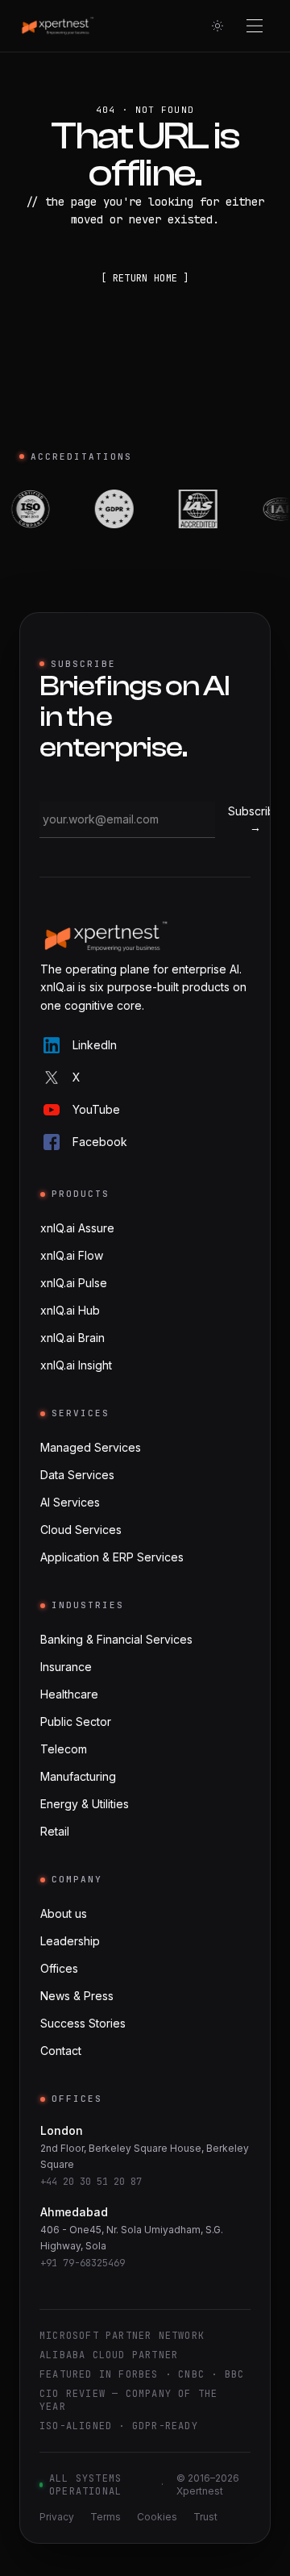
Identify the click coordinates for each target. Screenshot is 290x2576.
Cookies (157, 2517)
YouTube (96, 1109)
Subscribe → (255, 819)
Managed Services (91, 1447)
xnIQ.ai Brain (72, 1338)
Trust (205, 2517)
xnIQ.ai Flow (72, 1255)
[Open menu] (255, 26)
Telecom (64, 1749)
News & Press (77, 1996)
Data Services (77, 1475)
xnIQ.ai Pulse (74, 1283)
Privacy (57, 2517)
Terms (106, 2517)
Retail (55, 1831)
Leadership (70, 1941)
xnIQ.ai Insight (76, 1365)
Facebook (100, 1142)
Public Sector (76, 1722)
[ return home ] (145, 278)
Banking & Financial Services (116, 1639)
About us (64, 1913)
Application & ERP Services (112, 1557)
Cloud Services (81, 1530)
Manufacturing (78, 1776)
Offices (59, 1968)
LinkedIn (95, 1045)
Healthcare (69, 1694)
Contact (61, 2051)
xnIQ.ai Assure (77, 1228)
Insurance (66, 1667)
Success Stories (83, 2023)
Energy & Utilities (85, 1804)
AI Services (70, 1502)
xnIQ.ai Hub (70, 1310)
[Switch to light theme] (217, 26)
